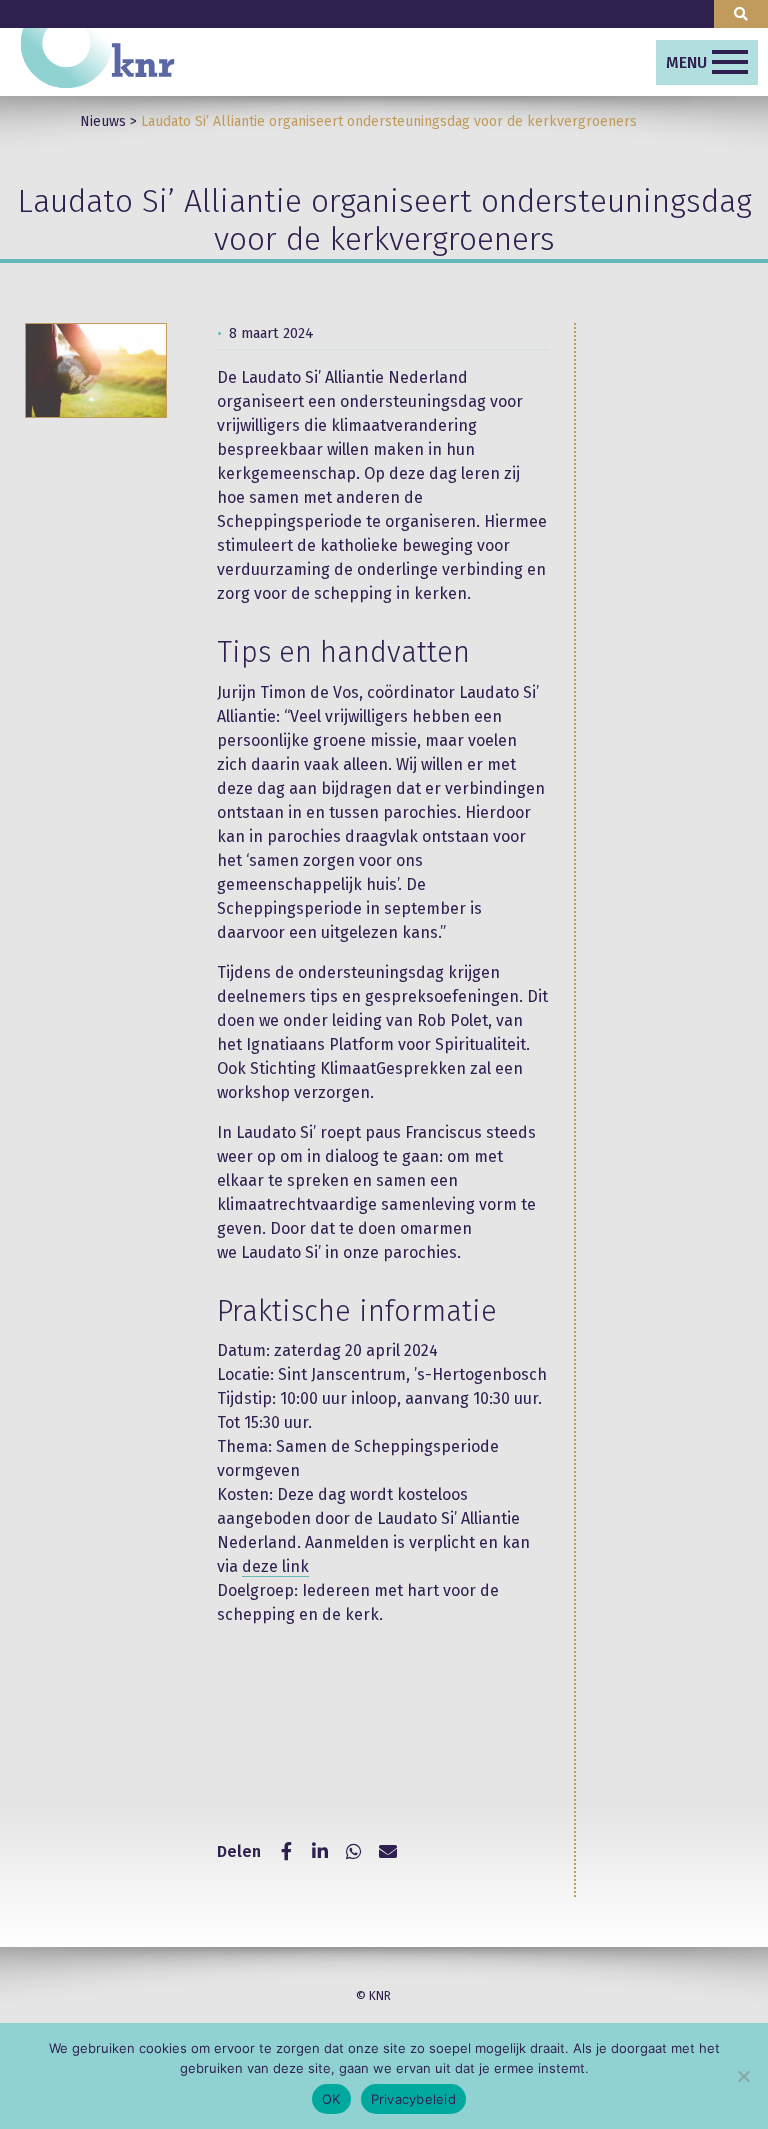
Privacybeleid (413, 2099)
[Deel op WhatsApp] (354, 1852)
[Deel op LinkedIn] (320, 1852)
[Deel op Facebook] (286, 1852)
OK (331, 2099)
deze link (275, 1566)
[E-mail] (388, 1852)
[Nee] (743, 2076)
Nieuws (103, 121)
